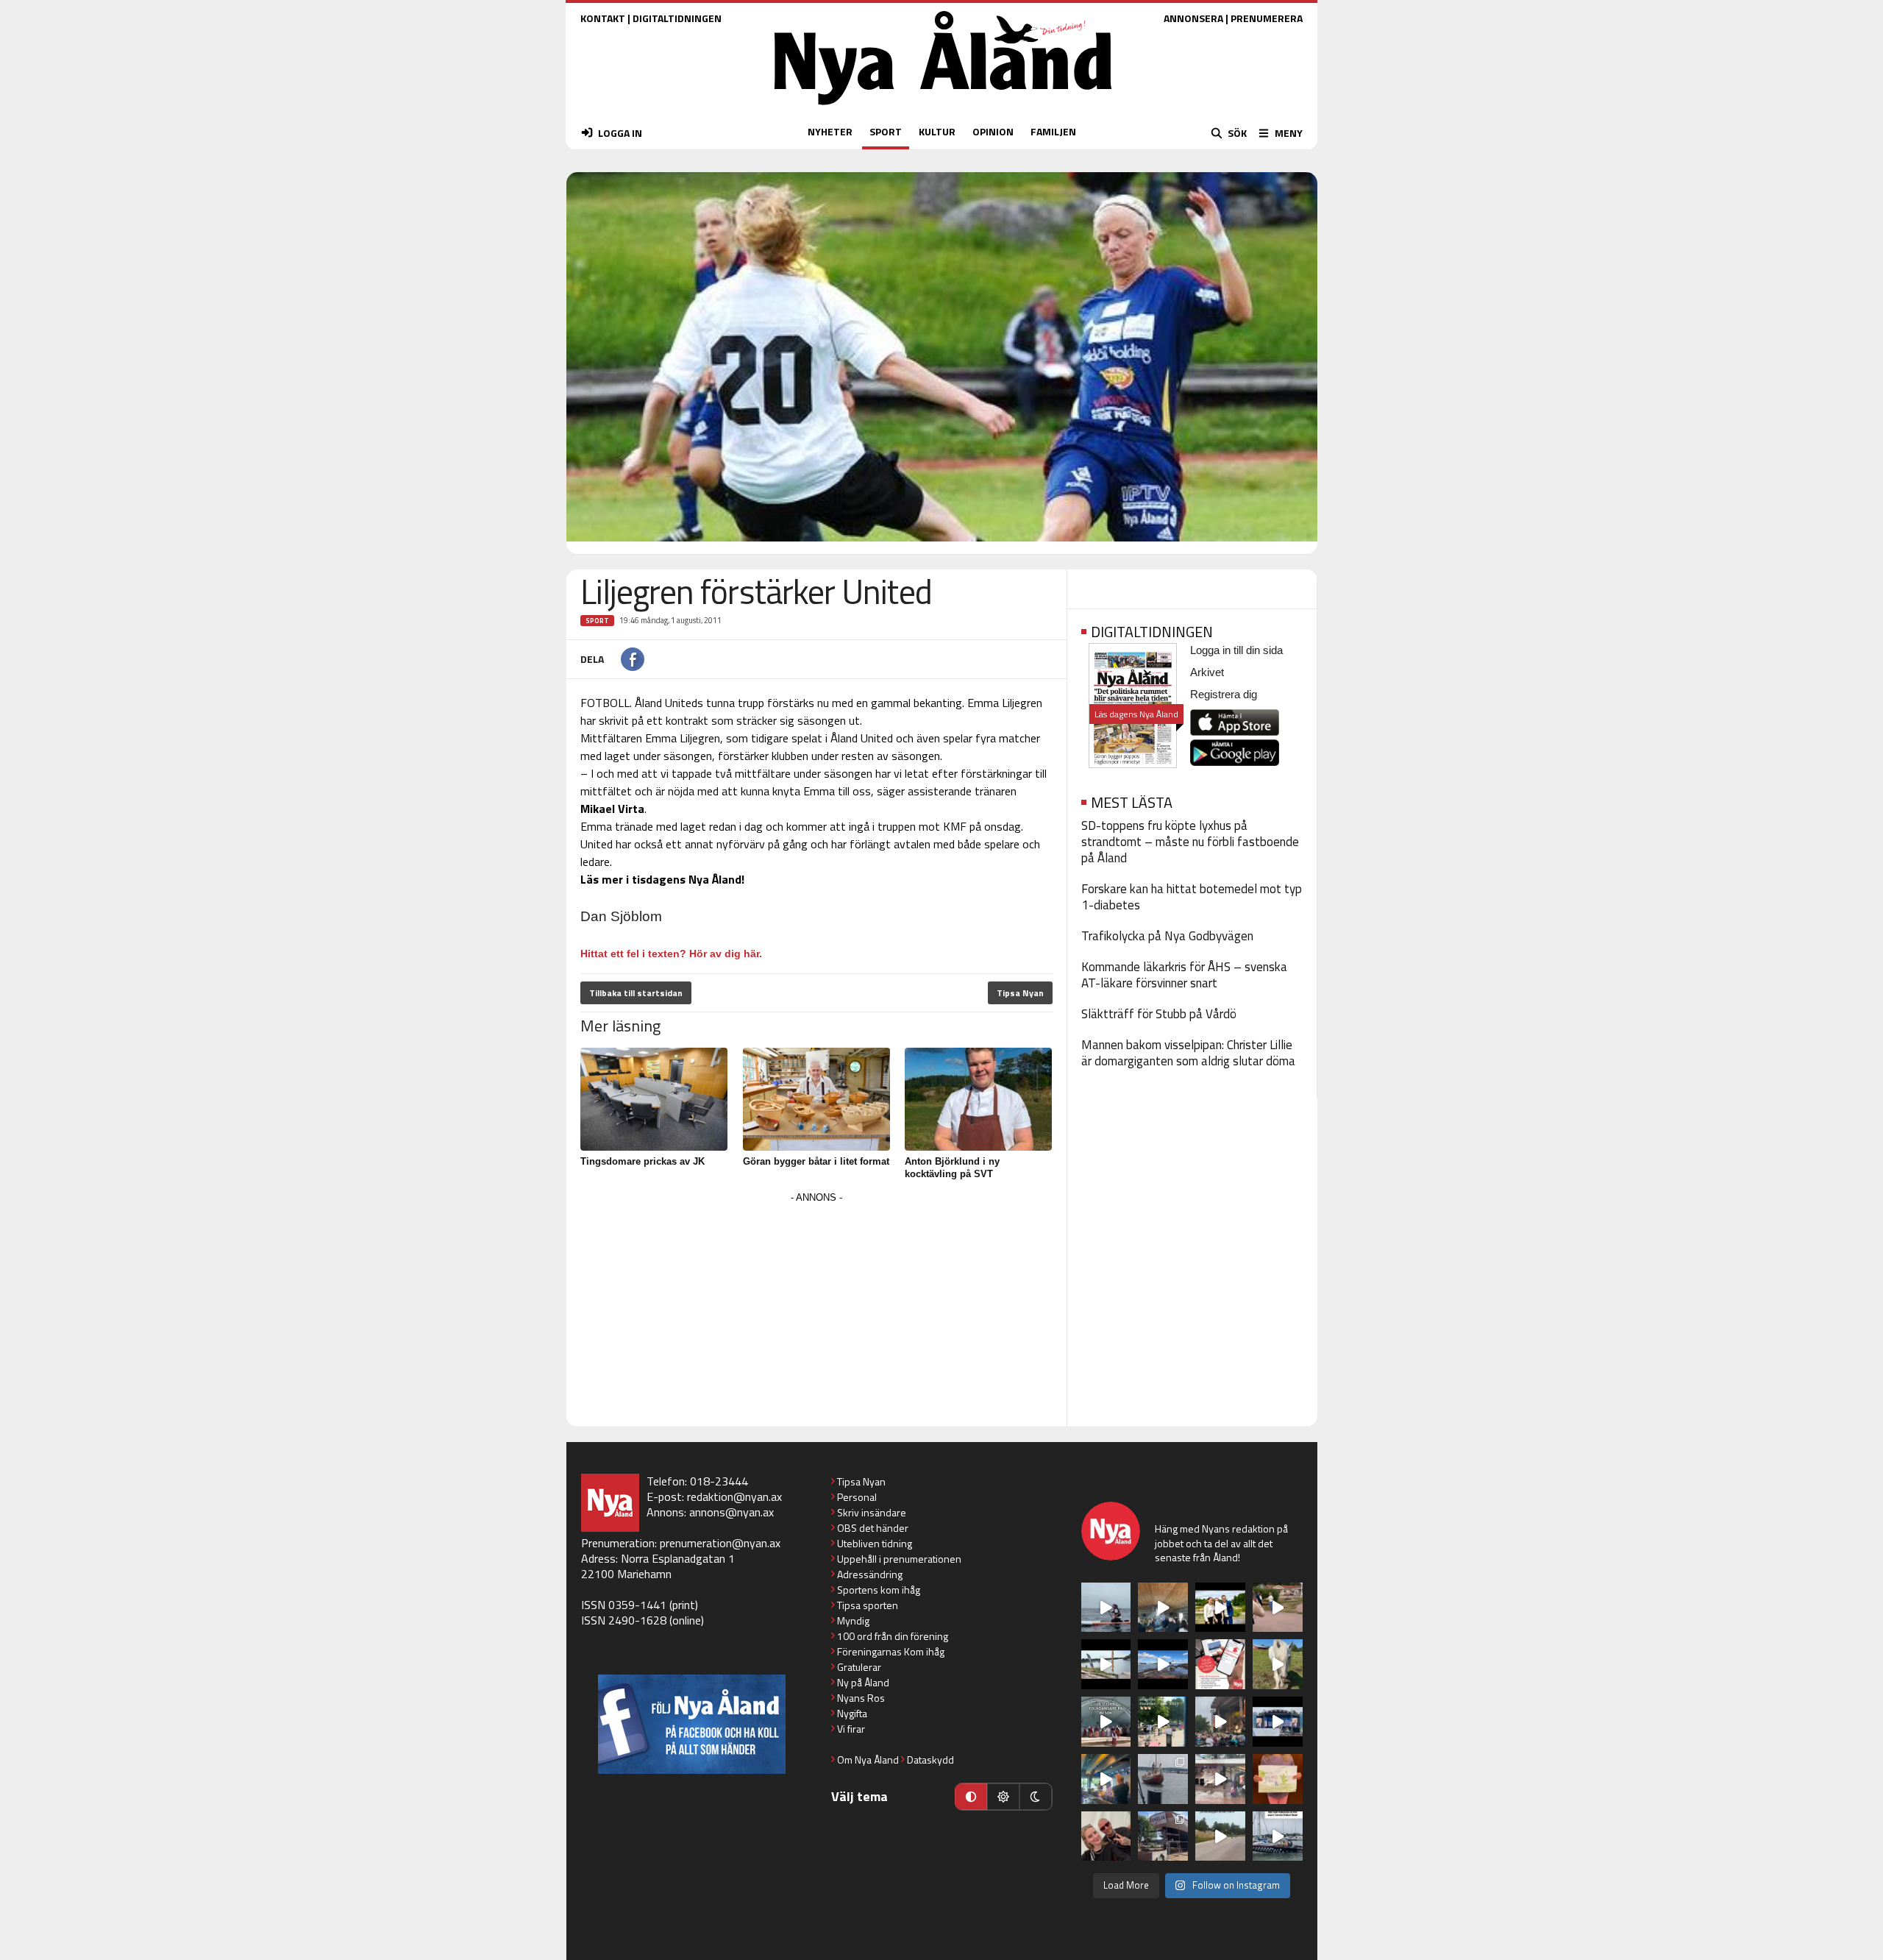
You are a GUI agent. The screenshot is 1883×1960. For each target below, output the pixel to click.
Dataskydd (930, 1760)
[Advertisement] (816, 1310)
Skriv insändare (872, 1512)
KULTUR (937, 131)
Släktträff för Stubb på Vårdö (1159, 1014)
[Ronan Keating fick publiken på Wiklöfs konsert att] (1220, 1722)
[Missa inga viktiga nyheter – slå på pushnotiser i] (1220, 1664)
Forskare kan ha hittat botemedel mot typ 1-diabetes (1192, 897)
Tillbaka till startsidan (636, 993)
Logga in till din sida (1236, 650)
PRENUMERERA (1267, 18)
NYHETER (830, 131)
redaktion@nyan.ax (734, 1496)
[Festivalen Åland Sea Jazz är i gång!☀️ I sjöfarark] (1163, 1608)
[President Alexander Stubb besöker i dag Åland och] (1278, 1608)
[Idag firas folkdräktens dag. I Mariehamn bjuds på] (1106, 1722)
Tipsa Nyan (1020, 993)
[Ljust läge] (1003, 1797)
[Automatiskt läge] (971, 1797)
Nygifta (852, 1713)
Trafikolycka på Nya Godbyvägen (1167, 936)
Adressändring (870, 1574)
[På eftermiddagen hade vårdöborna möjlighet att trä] (1220, 1608)
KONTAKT (603, 18)
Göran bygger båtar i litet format (816, 1161)
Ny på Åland (863, 1682)
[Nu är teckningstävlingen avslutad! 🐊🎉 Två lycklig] (1278, 1779)
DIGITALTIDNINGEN (677, 18)
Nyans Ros (861, 1698)
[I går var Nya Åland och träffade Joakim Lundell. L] (1106, 1836)
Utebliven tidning (875, 1543)
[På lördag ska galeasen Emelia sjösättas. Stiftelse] (1163, 1836)
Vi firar (851, 1729)
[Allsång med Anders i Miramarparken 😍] (1278, 1722)
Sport (597, 621)
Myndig (853, 1620)
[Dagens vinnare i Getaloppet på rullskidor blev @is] (1220, 1836)
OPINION (993, 131)
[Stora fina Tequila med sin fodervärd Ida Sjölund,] (1278, 1664)
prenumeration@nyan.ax (720, 1543)
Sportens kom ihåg (879, 1590)
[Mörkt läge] (1036, 1797)
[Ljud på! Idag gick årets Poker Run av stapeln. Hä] (1278, 1836)
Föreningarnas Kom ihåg (891, 1651)
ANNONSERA (1193, 18)
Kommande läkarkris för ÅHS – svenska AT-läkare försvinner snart (1184, 975)
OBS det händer (873, 1528)
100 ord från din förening (893, 1636)
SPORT (886, 131)
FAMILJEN (1053, 131)
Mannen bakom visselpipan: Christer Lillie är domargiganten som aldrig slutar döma (1188, 1053)
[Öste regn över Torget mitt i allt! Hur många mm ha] (1220, 1779)
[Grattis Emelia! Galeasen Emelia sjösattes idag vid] (1163, 1779)
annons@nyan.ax (732, 1512)
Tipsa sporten (868, 1605)
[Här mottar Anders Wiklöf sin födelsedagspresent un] (1106, 1779)
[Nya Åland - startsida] (943, 109)
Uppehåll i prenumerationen (899, 1559)
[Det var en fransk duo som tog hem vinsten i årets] (1106, 1664)
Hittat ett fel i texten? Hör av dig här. (671, 954)
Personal (857, 1497)
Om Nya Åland (868, 1760)
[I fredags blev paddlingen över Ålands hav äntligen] (1106, 1608)
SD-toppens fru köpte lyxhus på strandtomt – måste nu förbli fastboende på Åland (1190, 842)
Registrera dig (1224, 694)
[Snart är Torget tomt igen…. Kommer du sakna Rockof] (1163, 1722)
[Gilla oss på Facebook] (692, 1724)
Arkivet (1207, 672)
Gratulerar (859, 1667)
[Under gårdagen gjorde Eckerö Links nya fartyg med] (1163, 1664)
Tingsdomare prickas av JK (643, 1161)
